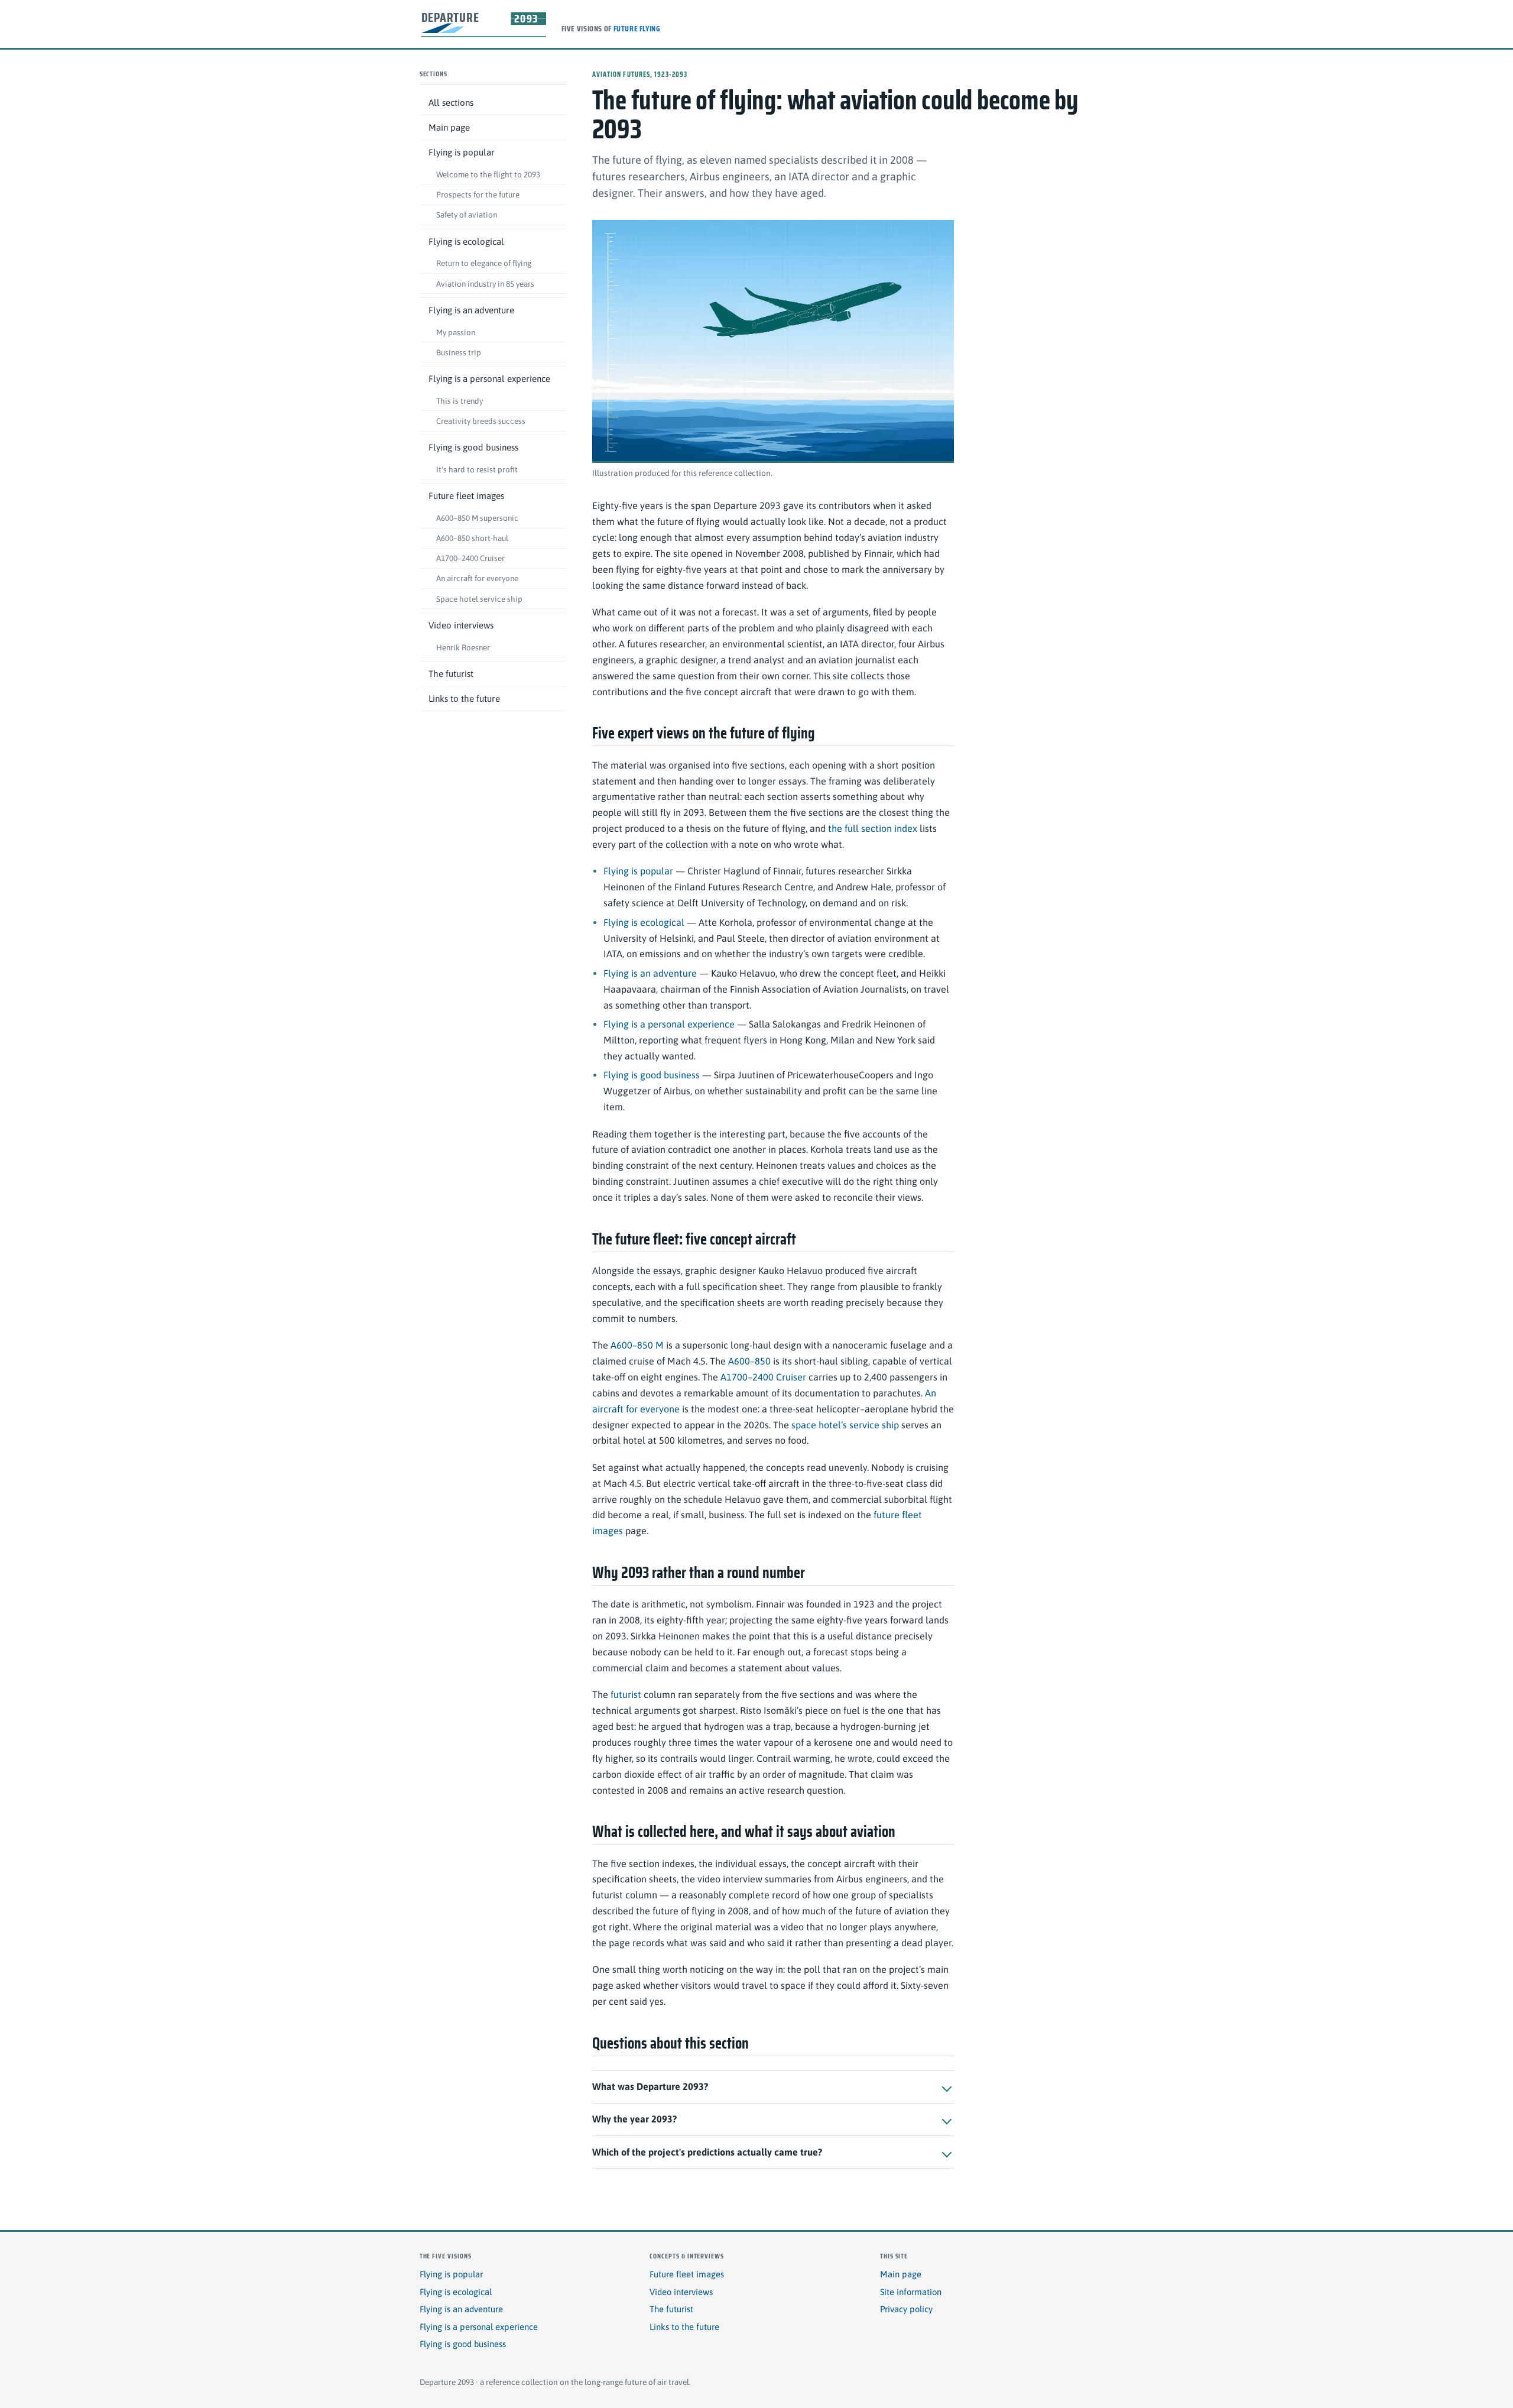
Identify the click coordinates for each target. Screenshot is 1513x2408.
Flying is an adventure (471, 310)
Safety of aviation (467, 215)
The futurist (451, 674)
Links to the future (464, 699)
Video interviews (461, 625)
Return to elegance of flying (484, 264)
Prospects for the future (478, 195)
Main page (449, 127)
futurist (626, 1694)
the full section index (873, 828)
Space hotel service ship (479, 599)
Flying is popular (462, 153)
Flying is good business (473, 447)
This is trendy (460, 401)
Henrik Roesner (463, 647)
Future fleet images (466, 496)
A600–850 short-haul (472, 538)
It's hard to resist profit (477, 469)
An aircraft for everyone (477, 579)
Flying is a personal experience (489, 379)
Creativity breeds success (481, 421)
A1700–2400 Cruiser (470, 558)
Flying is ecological (466, 242)
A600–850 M (637, 1345)
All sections (451, 103)
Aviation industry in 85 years (485, 284)
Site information (911, 2292)
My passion (456, 332)
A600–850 (749, 1361)
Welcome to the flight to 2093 (488, 174)
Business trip (459, 352)
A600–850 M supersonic (477, 518)
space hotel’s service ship (845, 1425)
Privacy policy (906, 2309)
